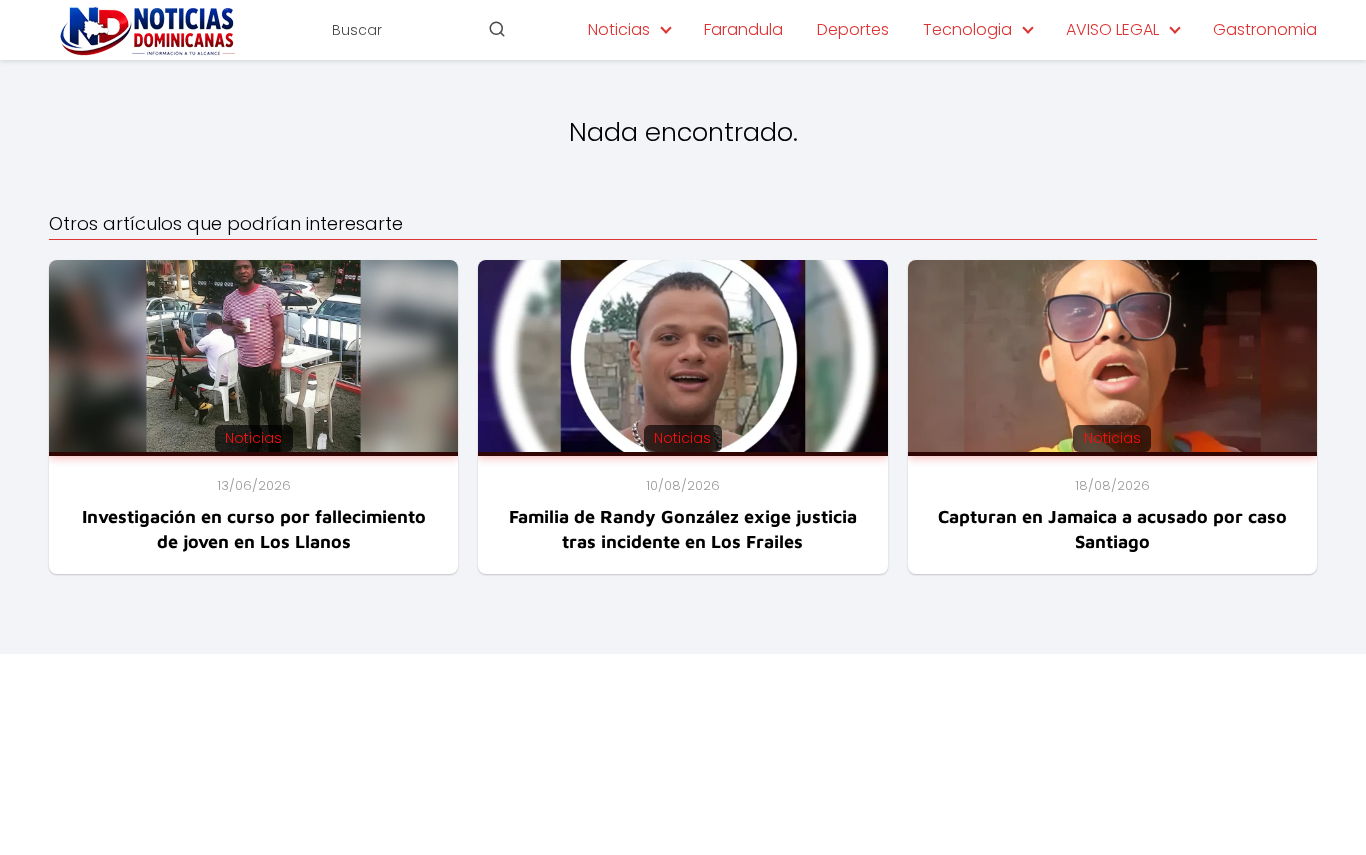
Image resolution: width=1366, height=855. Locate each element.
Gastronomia (1265, 29)
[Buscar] (497, 29)
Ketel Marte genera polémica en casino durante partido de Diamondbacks (952, 808)
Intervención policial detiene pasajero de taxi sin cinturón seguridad (926, 727)
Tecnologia (967, 29)
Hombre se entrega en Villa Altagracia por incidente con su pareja (920, 781)
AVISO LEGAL (1112, 29)
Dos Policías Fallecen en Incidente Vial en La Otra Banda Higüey (910, 754)
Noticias (619, 29)
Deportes (853, 29)
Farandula (743, 29)
